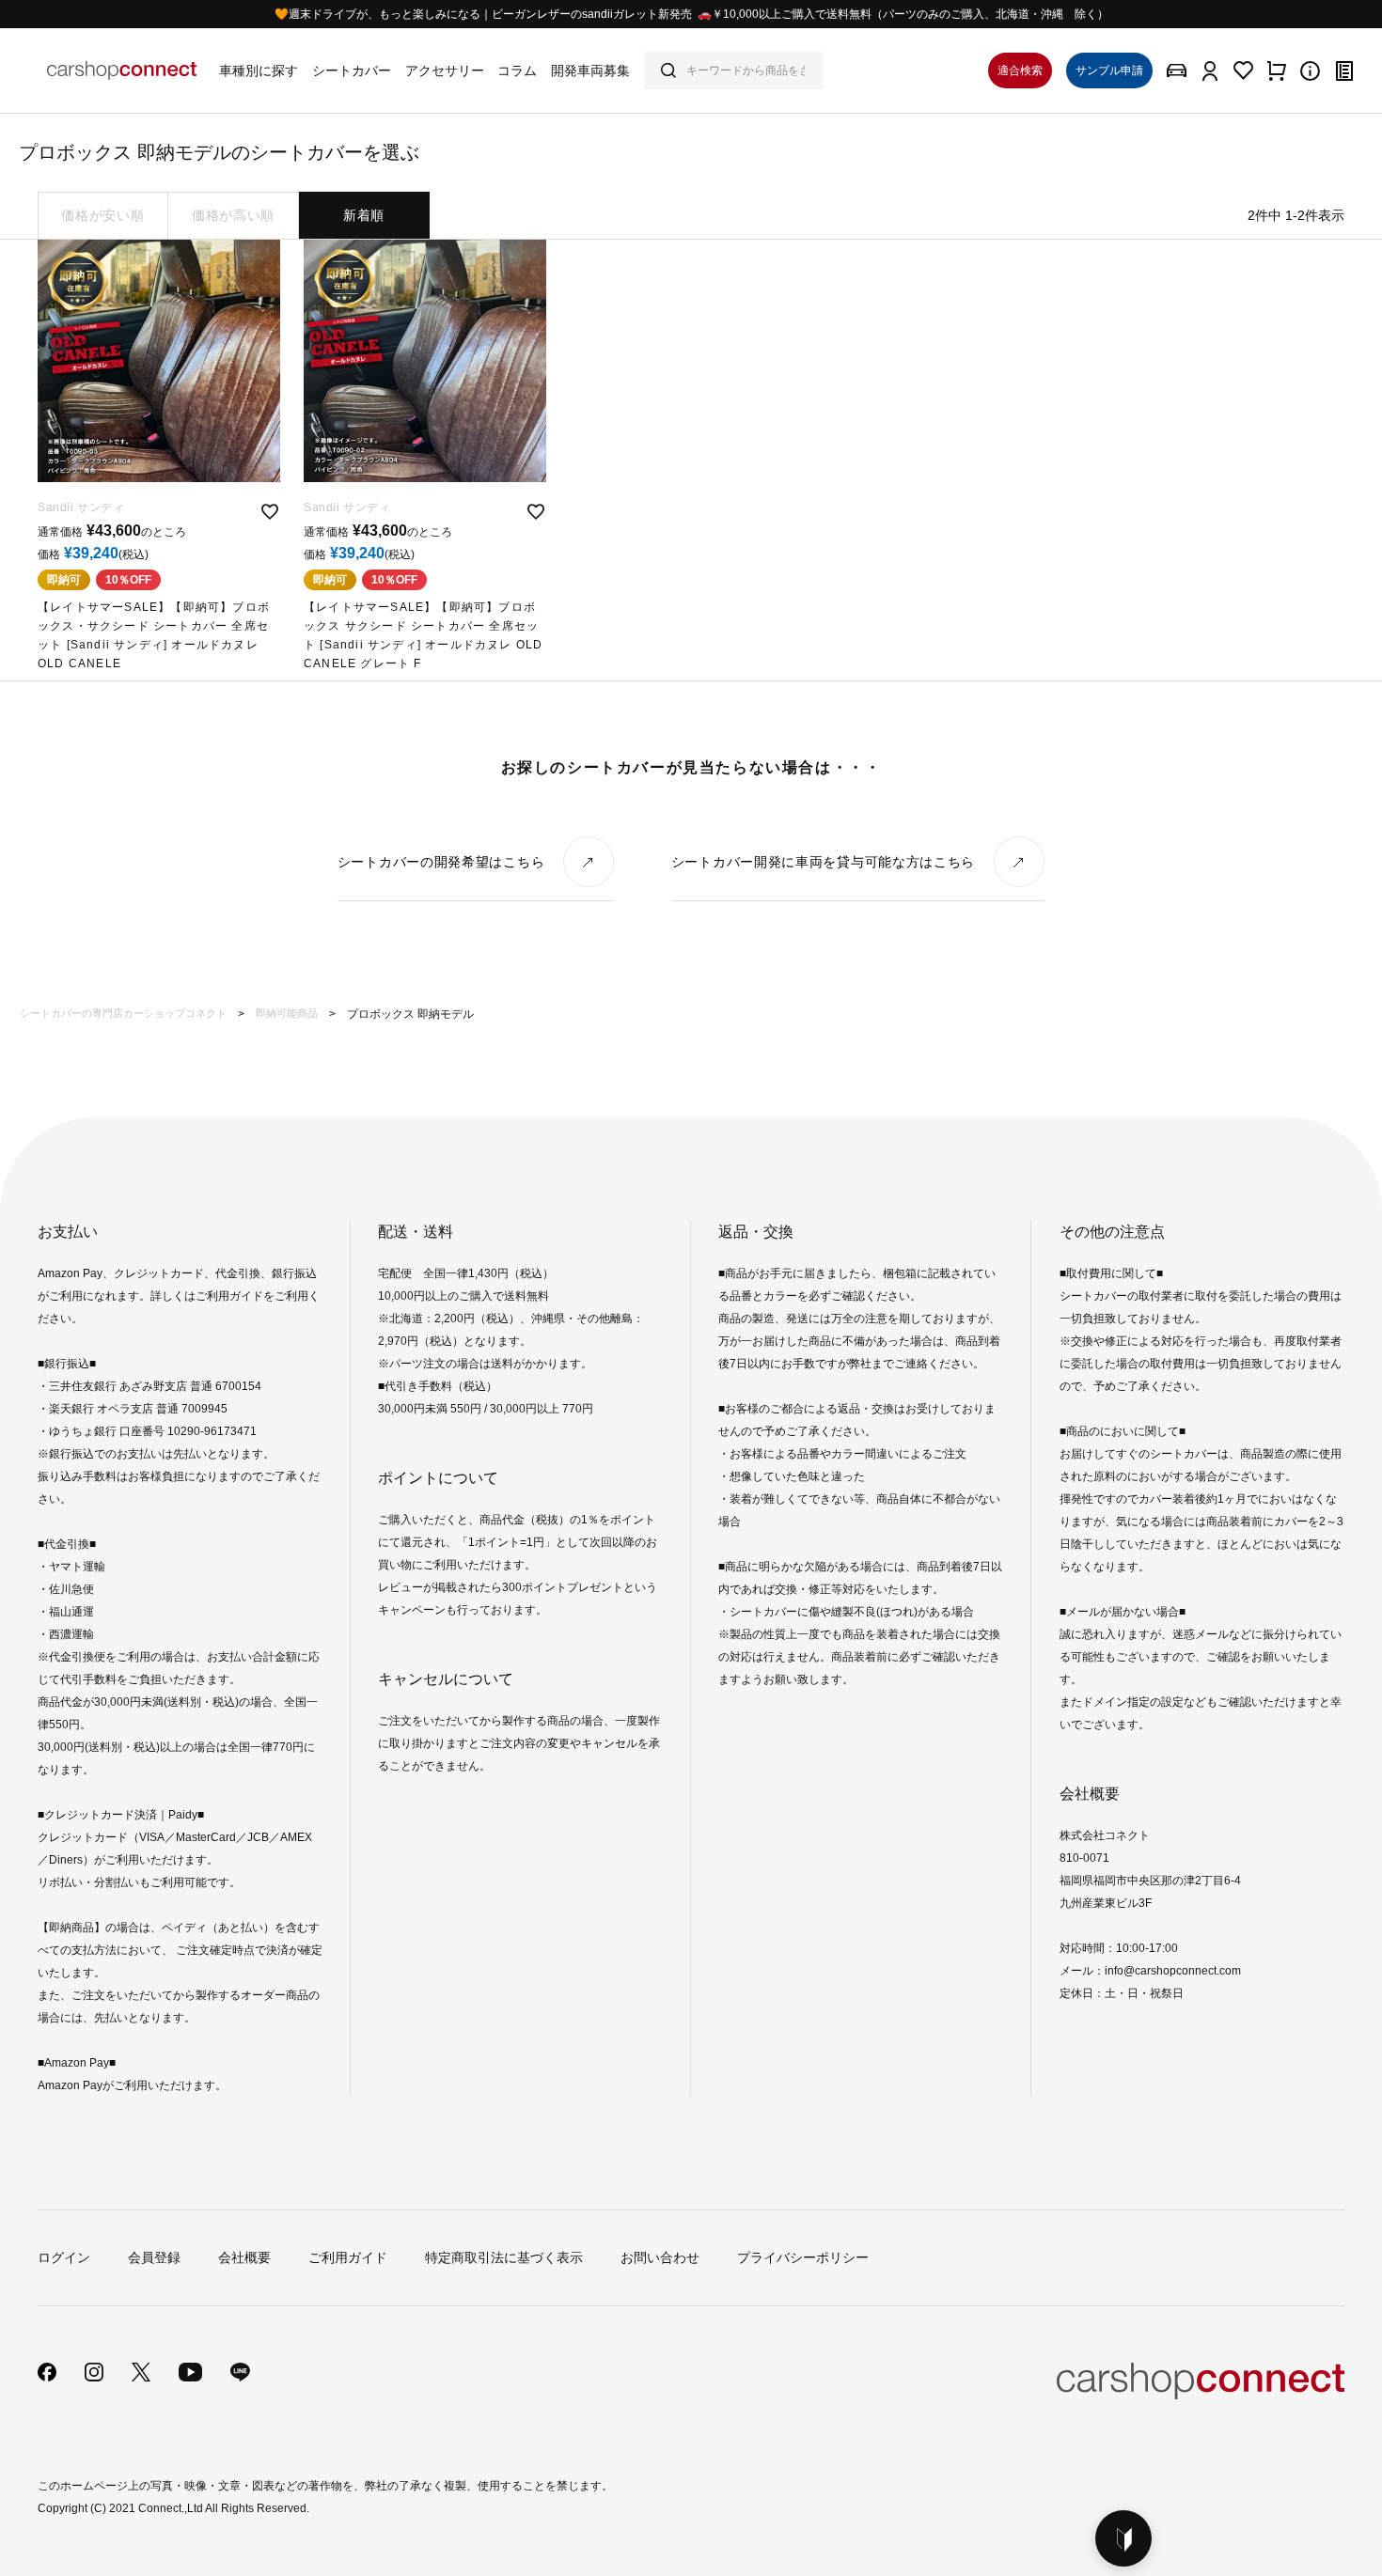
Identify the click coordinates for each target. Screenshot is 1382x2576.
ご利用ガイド (348, 2257)
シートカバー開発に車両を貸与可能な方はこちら (823, 862)
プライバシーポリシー (803, 2257)
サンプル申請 (1109, 70)
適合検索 (1020, 70)
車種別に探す (259, 70)
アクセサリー (445, 70)
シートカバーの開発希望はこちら (441, 862)
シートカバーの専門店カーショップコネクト (123, 1013)
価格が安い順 (102, 215)
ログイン (64, 2257)
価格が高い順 (233, 215)
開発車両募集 (590, 70)
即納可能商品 (287, 1013)
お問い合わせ (660, 2257)
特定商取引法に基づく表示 (504, 2257)
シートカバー (352, 70)
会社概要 (244, 2257)
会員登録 (154, 2257)
